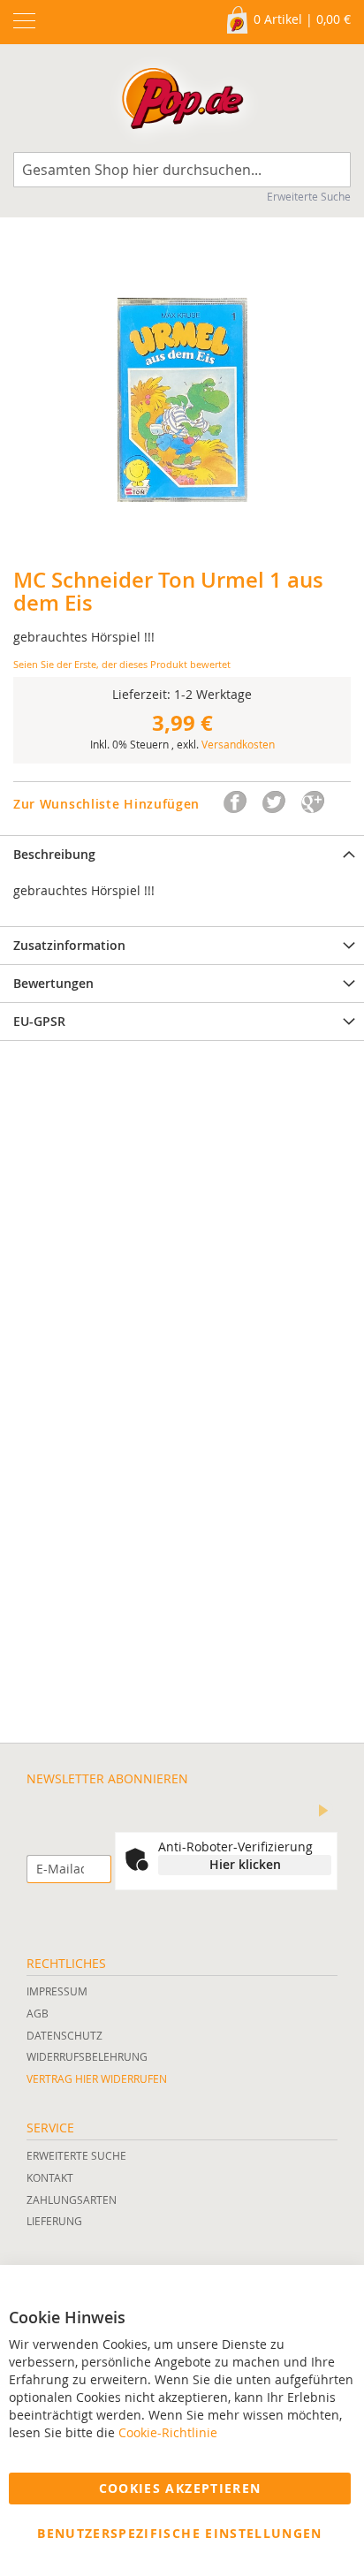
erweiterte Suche (76, 2155)
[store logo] (182, 103)
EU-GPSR (39, 1021)
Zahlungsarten (72, 2200)
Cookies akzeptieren (180, 2488)
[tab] (182, 854)
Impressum (57, 1991)
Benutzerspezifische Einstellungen (180, 2533)
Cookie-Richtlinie (168, 2432)
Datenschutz (64, 2035)
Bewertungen (53, 983)
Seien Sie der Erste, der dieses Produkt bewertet (122, 664)
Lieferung (54, 2221)
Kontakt (50, 2177)
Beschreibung (54, 854)
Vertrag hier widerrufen (97, 2078)
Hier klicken (245, 1864)
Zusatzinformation (69, 945)
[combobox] (182, 170)
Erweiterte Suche (309, 196)
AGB (38, 2013)
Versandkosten (238, 744)
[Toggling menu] (24, 21)
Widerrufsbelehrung (87, 2056)
